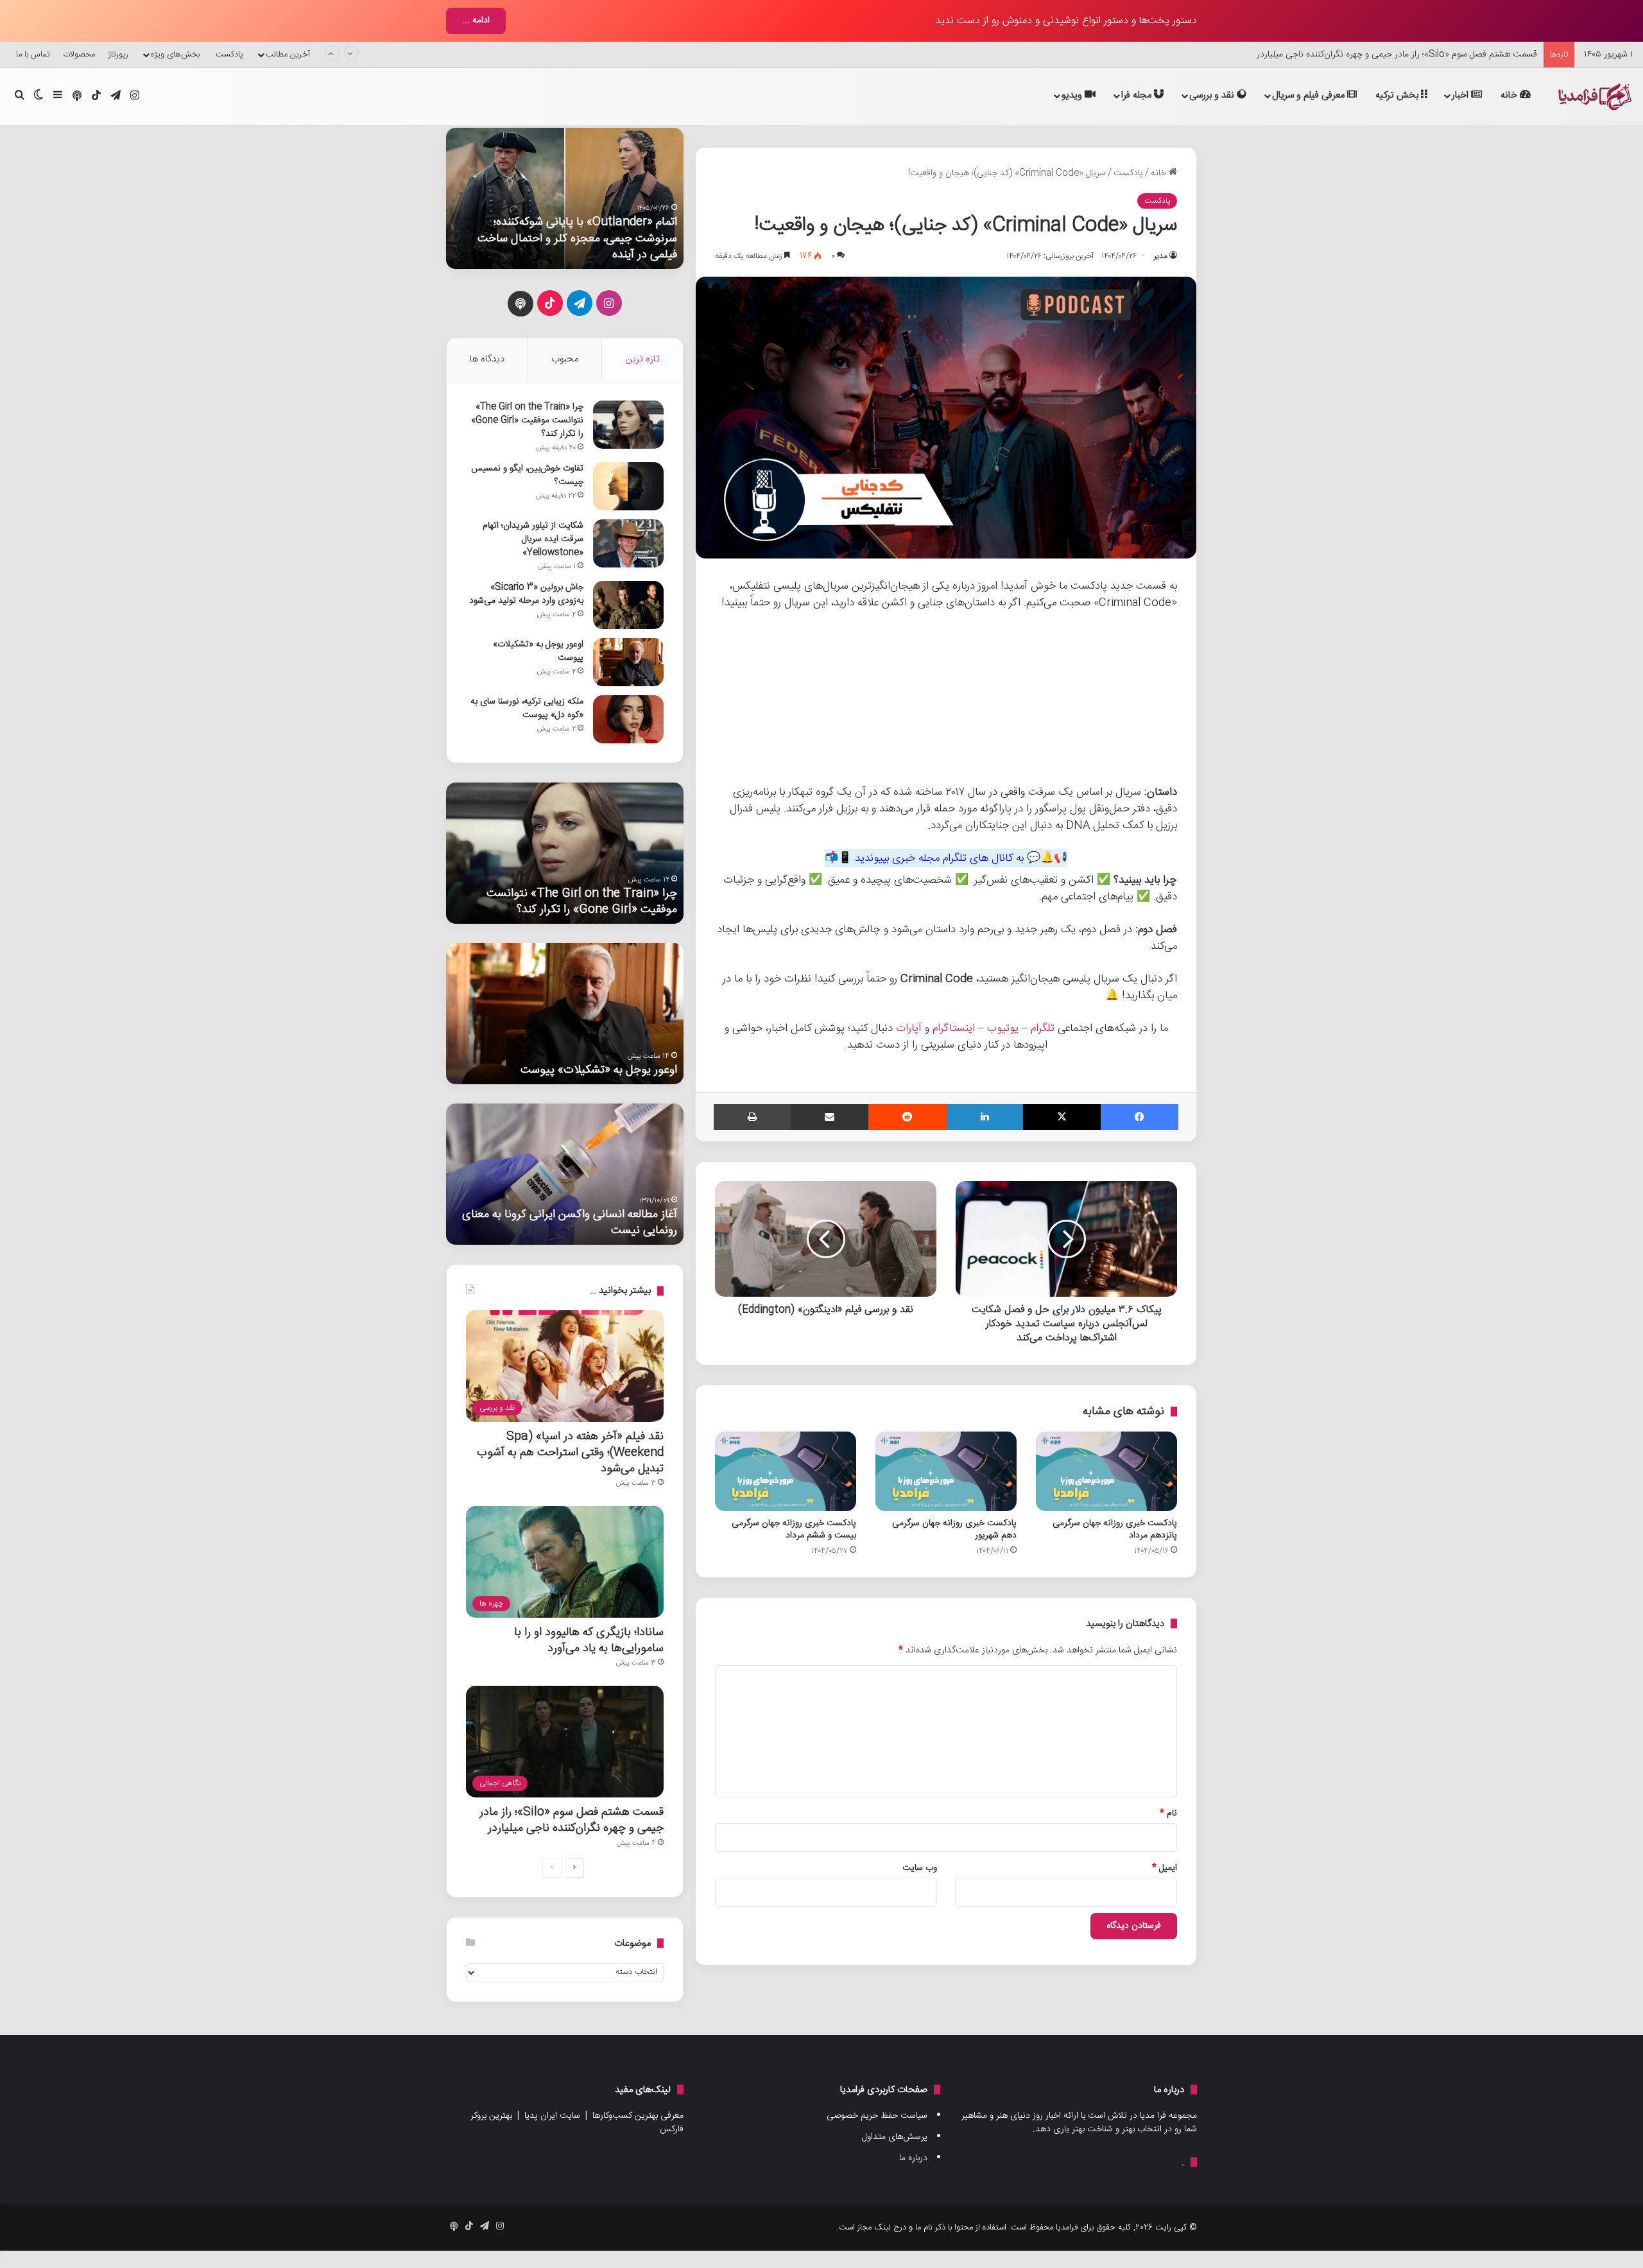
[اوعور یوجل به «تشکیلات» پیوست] (628, 662)
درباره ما (913, 2158)
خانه (1510, 95)
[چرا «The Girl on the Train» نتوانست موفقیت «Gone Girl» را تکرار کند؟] (628, 425)
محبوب (565, 359)
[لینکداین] (985, 1117)
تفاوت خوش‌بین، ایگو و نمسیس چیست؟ (527, 475)
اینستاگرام (954, 1028)
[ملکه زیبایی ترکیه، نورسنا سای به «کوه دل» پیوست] (628, 719)
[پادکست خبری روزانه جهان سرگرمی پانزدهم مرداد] (1106, 1471)
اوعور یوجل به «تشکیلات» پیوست (538, 651)
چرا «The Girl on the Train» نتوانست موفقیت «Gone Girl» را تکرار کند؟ (527, 420)
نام (1168, 1814)
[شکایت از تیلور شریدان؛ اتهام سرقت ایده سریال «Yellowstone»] (628, 543)
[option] (565, 198)
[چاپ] (752, 1117)
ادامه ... (476, 21)
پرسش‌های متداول (895, 2137)
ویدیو (1073, 95)
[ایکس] (1062, 1117)
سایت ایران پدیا (552, 2116)
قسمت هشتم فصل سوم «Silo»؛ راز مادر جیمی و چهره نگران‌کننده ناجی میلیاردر (572, 1820)
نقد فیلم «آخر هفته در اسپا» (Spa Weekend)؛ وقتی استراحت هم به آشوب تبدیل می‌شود (570, 1452)
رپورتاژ (118, 55)
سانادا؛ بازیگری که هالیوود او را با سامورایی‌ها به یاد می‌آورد (589, 1640)
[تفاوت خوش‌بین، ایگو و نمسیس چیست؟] (628, 486)
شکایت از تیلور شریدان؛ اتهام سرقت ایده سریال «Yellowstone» (533, 539)
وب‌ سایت (920, 1868)
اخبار (1461, 95)
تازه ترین (642, 359)
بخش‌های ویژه (175, 55)
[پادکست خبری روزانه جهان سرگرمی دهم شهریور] (946, 1471)
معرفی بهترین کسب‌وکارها (638, 2116)
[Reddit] (907, 1117)
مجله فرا (1138, 95)
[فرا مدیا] (1593, 97)
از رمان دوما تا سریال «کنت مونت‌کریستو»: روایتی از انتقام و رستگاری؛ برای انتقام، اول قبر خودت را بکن (565, 238)
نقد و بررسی (1213, 95)
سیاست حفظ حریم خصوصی (877, 2116)
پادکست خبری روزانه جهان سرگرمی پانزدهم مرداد (1115, 1529)
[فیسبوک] (1140, 1117)
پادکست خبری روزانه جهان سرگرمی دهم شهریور (954, 1529)
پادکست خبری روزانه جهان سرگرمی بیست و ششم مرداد (794, 1529)
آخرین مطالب (288, 55)
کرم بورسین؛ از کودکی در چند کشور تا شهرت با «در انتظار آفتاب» (1425, 56)
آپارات (909, 1028)
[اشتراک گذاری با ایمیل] (830, 1117)
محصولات (79, 55)
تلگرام (1043, 1028)
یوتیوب (1003, 1028)
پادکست (1128, 173)
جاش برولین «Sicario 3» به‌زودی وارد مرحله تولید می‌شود (526, 594)
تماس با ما (33, 55)
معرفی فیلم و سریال (1310, 95)
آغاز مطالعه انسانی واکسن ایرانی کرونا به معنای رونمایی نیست (570, 1222)
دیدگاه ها (487, 359)
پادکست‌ (229, 55)
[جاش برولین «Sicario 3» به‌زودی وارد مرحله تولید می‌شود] (628, 605)
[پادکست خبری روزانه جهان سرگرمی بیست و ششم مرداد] (786, 1471)
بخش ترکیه (1398, 95)
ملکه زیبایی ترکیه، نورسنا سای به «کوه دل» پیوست (527, 708)
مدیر (1161, 256)
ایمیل (1165, 1868)
